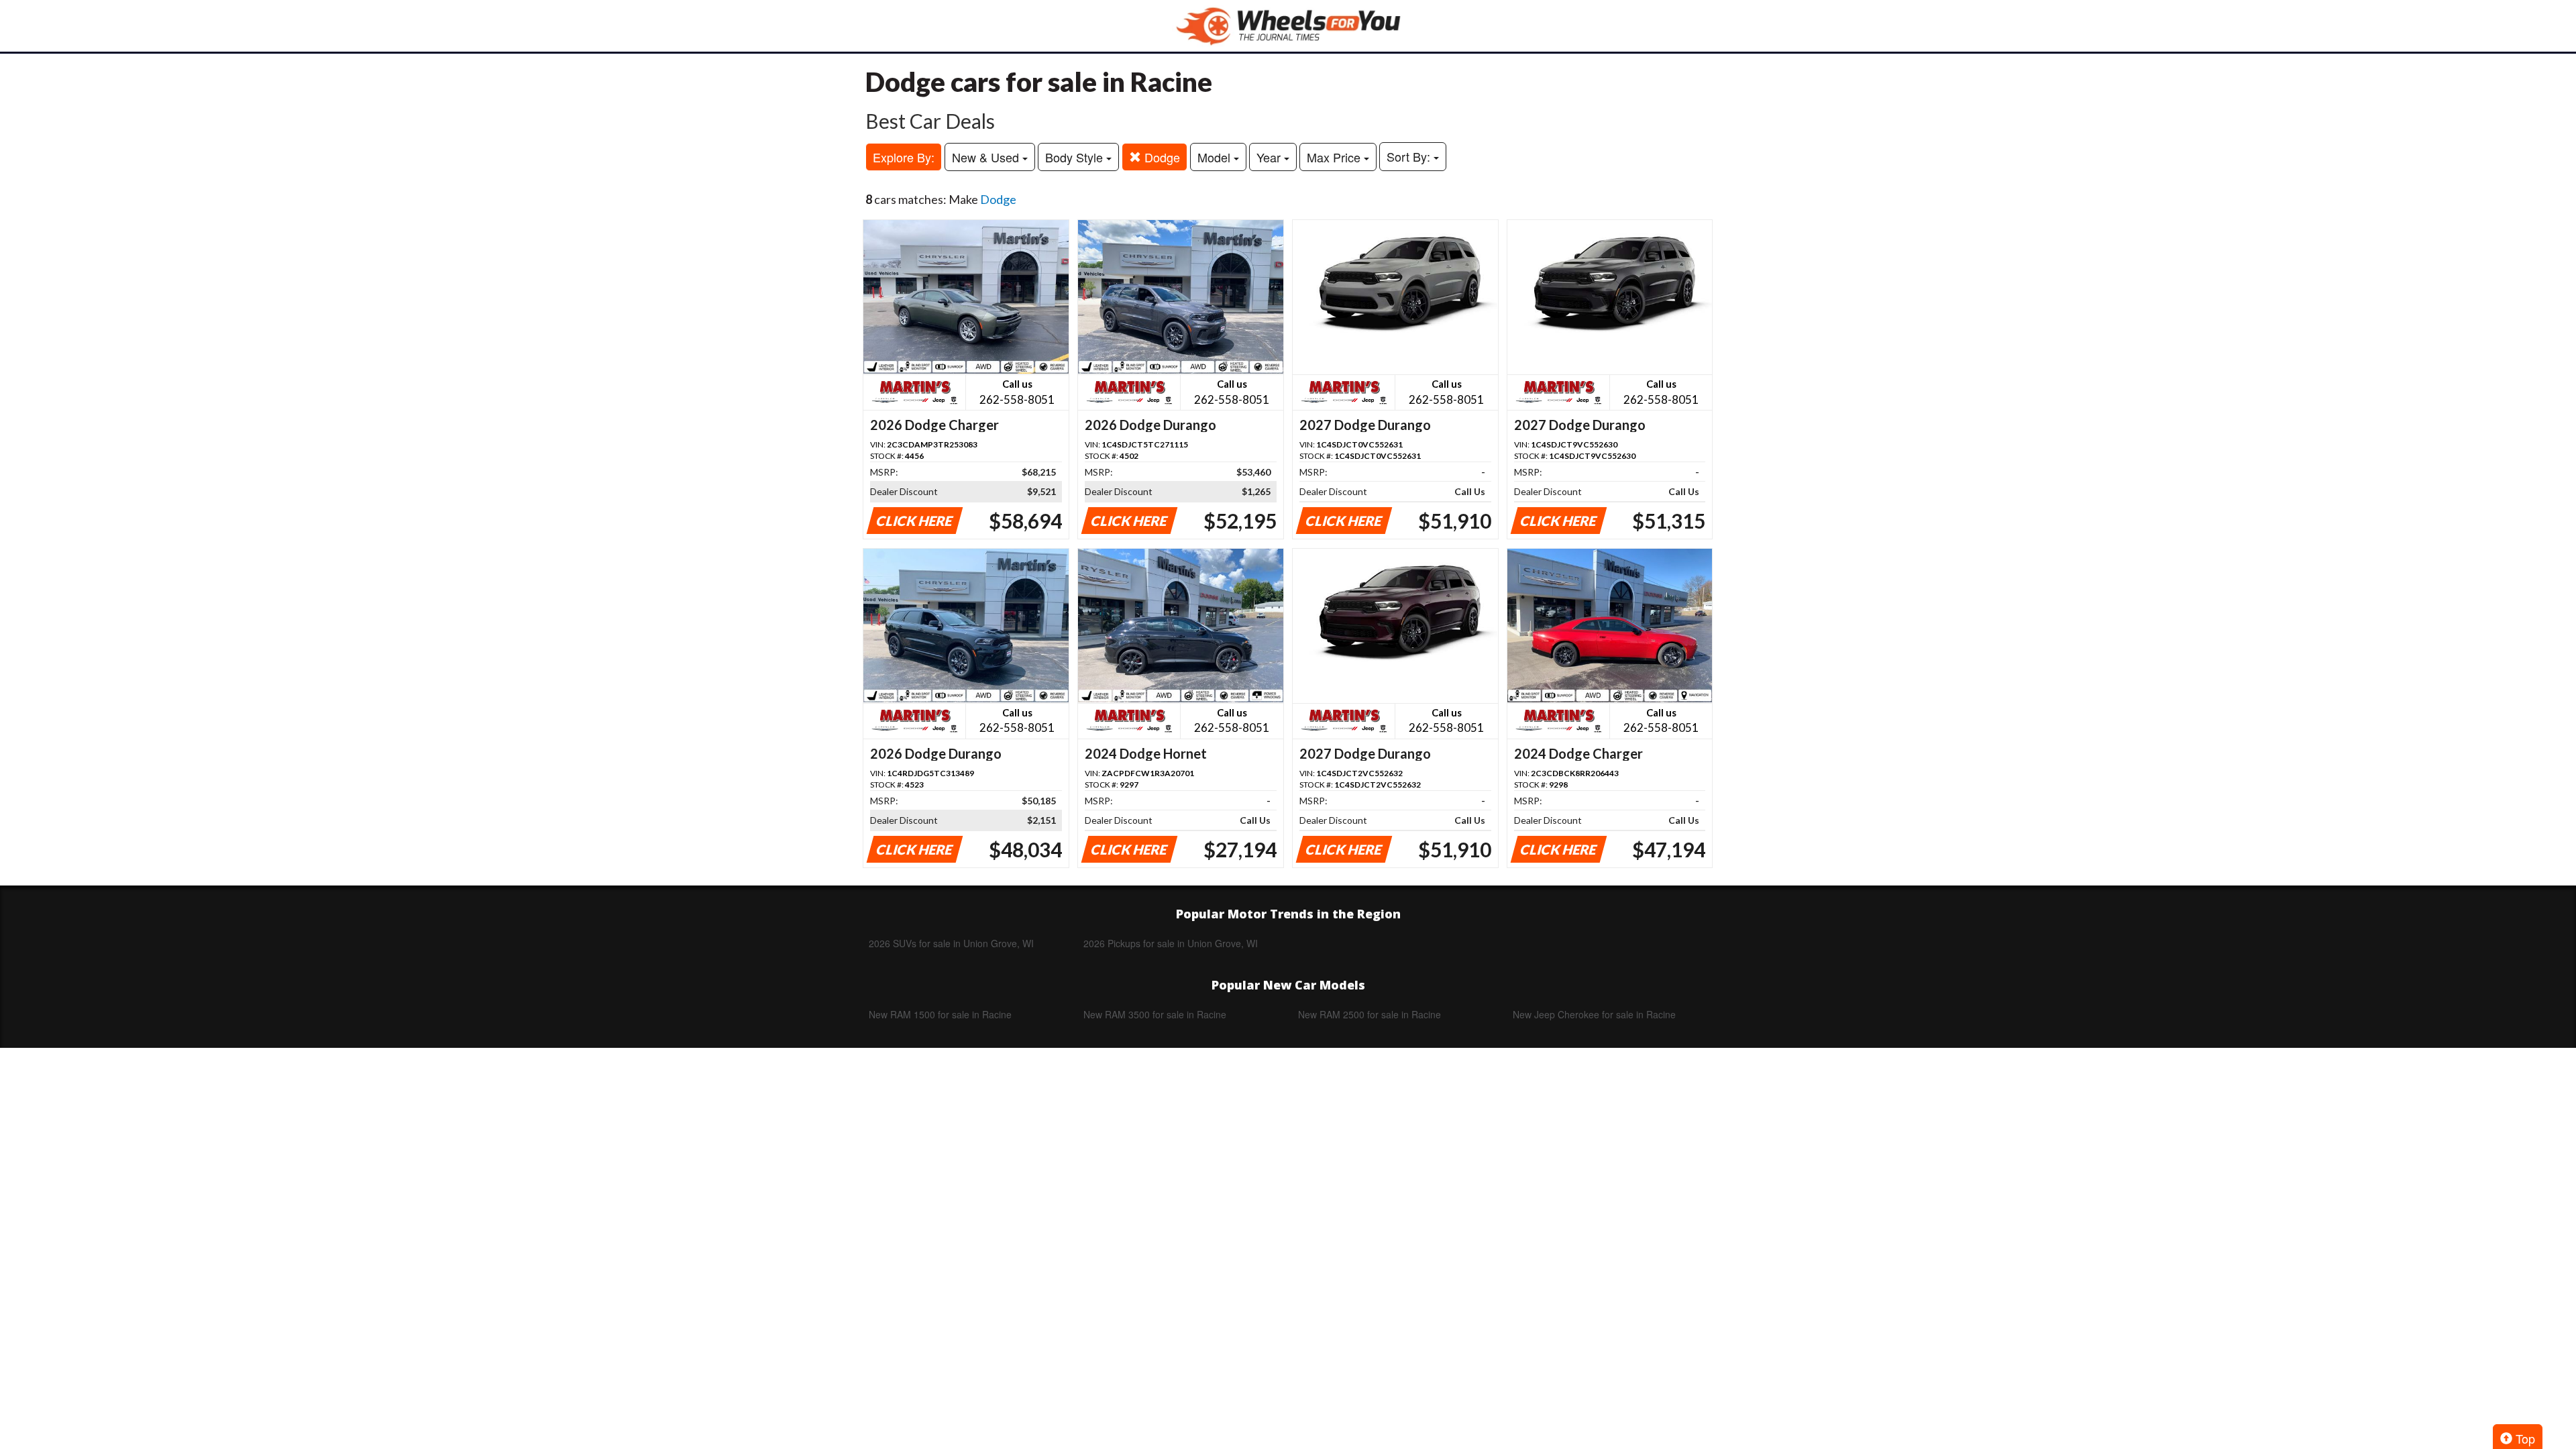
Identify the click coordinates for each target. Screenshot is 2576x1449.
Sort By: (1410, 156)
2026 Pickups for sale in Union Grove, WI (1171, 943)
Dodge (1161, 157)
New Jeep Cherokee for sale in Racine (1594, 1014)
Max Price (1335, 157)
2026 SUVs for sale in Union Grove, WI (951, 943)
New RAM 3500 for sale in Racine (1155, 1014)
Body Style (1076, 157)
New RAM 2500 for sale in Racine (1370, 1014)
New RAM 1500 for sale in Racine (940, 1014)
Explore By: (904, 157)
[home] (1288, 26)
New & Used (987, 157)
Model (1216, 157)
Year (1270, 157)
